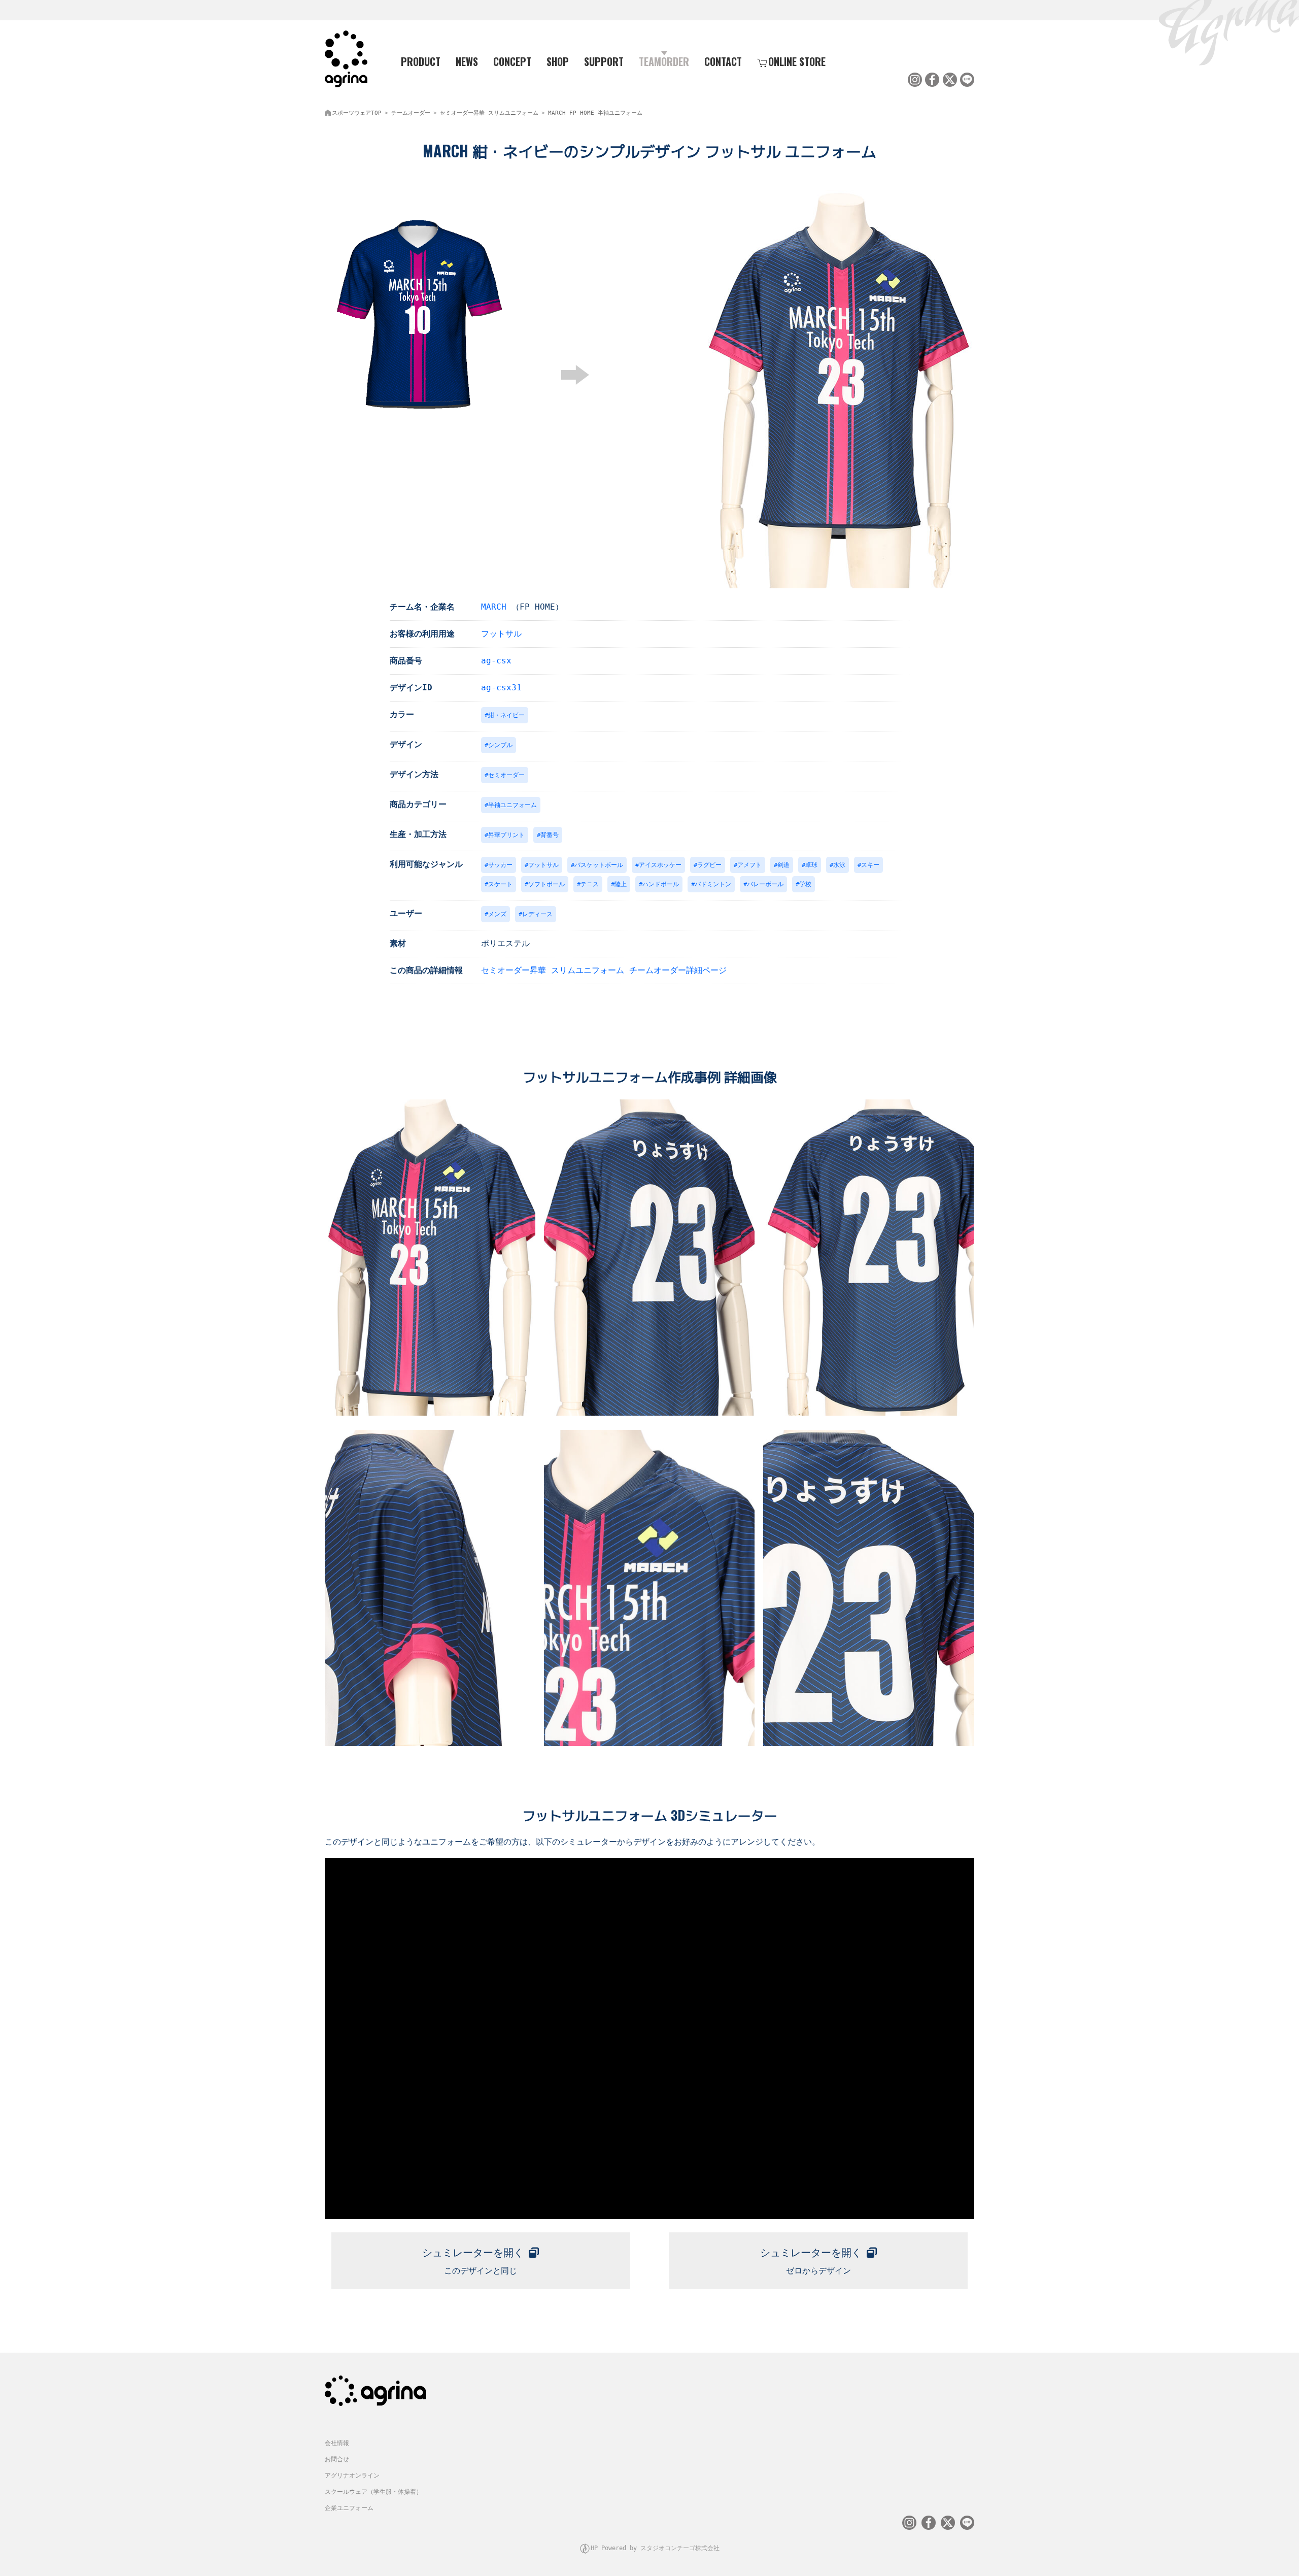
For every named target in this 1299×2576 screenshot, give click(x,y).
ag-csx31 (501, 688)
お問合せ (337, 2459)
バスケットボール (599, 865)
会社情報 (337, 2443)
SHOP (558, 61)
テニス (590, 884)
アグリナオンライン (352, 2475)
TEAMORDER (664, 61)
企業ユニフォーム (349, 2508)
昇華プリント (506, 835)
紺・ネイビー (506, 715)
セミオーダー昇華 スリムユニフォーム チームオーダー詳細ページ (604, 970)
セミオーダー (506, 775)
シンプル (500, 745)
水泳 (839, 865)
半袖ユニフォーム (512, 805)
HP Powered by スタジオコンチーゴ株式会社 (655, 2548)
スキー (870, 865)
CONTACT (723, 61)
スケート (500, 884)
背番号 (550, 835)
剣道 (783, 865)
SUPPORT (604, 61)
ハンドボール (661, 884)
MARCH (494, 607)
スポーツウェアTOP (357, 113)
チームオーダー (411, 113)
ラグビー (709, 865)
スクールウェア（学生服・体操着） (373, 2492)
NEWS (467, 61)
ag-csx (496, 661)
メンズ (497, 914)
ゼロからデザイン (811, 2261)
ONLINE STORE (797, 61)
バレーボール (765, 884)
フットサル (501, 634)
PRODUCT (421, 61)
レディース (537, 914)
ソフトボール (546, 884)
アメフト (749, 865)
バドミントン (713, 884)
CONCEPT (512, 61)
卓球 (811, 865)
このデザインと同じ (473, 2261)
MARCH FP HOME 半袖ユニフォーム (595, 113)
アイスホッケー (660, 865)
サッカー (500, 865)
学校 (805, 884)
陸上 (621, 884)
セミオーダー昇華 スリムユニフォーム (489, 113)
